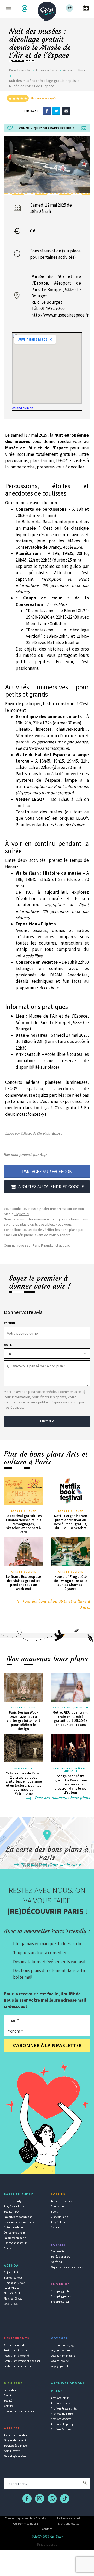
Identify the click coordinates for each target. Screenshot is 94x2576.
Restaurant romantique (18, 2366)
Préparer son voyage (63, 2345)
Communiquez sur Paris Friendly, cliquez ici (37, 1245)
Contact (9, 2248)
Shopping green (60, 2302)
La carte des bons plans (18, 2217)
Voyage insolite (60, 2361)
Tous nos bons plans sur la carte (50, 1865)
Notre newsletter (14, 2227)
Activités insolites (61, 2201)
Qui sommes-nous (15, 2233)
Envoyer (47, 1421)
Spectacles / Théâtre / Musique (70, 1770)
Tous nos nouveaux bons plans (62, 1798)
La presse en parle (15, 2238)
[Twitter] (56, 111)
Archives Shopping (62, 2424)
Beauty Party (12, 2212)
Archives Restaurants (64, 2408)
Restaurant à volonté (16, 2356)
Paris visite (23, 1768)
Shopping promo (61, 2296)
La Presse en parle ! (69, 2518)
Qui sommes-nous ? (26, 2524)
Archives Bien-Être (62, 2414)
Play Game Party (14, 2206)
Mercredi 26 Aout (14, 2299)
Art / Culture (58, 2222)
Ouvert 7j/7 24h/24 (15, 2456)
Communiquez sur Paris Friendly (25, 2518)
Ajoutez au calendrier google (51, 1187)
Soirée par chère (61, 2257)
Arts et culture (74, 70)
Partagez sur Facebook (47, 1172)
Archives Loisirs (60, 2398)
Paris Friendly (20, 70)
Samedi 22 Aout (13, 2278)
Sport (54, 2212)
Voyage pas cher (61, 2350)
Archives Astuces (61, 2429)
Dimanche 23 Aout (15, 2283)
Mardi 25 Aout (12, 2293)
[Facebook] (47, 111)
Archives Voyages (61, 2419)
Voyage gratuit (60, 2366)
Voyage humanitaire (63, 2356)
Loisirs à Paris (47, 70)
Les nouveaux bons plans (19, 2222)
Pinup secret (47, 2544)
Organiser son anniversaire (67, 2267)
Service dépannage (15, 2446)
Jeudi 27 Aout (12, 2304)
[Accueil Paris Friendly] (47, 10)
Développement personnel (20, 2411)
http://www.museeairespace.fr (60, 315)
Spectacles (58, 2206)
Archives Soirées (61, 2403)
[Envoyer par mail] (66, 111)
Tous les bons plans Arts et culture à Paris (56, 1604)
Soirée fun (57, 2262)
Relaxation (10, 2390)
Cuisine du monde (15, 2345)
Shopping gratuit (61, 2291)
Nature (55, 2227)
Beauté (8, 2401)
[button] (25, 9)
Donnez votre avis (43, 98)
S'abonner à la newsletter (47, 2045)
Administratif (12, 2451)
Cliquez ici (21, 1214)
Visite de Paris (59, 2217)
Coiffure (9, 2406)
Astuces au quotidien (71, 1708)
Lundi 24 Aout (12, 2288)
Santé (7, 2395)
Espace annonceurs (16, 2243)
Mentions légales (69, 2524)
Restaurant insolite (15, 2350)
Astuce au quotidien (16, 2435)
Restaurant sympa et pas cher (22, 2361)
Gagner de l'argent (15, 2440)
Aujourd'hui (11, 2272)
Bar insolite (58, 2251)
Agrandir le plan (23, 408)
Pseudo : (10, 1323)
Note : (8, 1345)
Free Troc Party (13, 2201)
